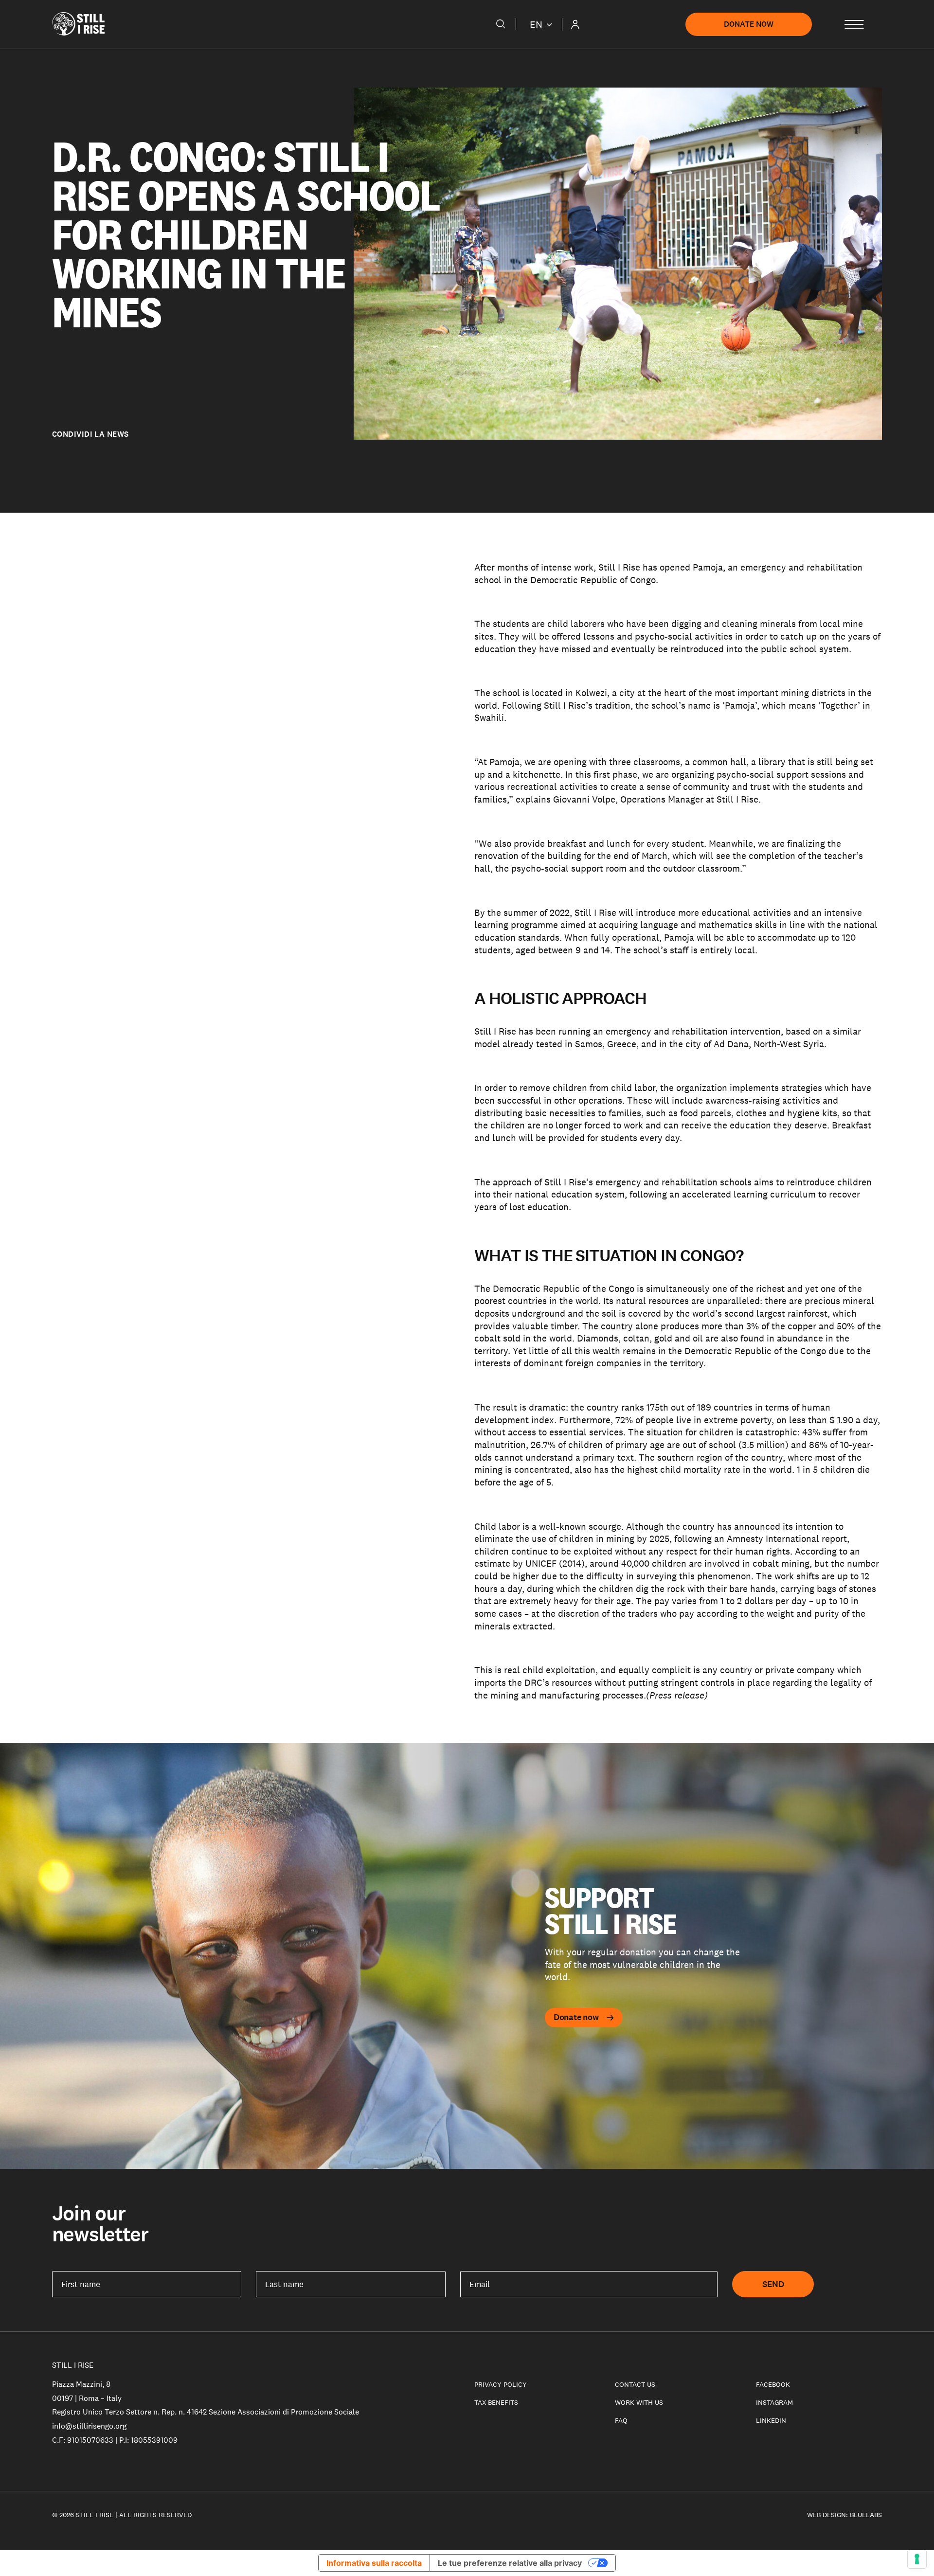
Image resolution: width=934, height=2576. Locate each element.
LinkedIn (771, 2420)
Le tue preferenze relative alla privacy (510, 2563)
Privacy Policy (501, 2384)
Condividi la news (90, 434)
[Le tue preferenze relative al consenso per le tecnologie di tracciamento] (917, 2559)
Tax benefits (496, 2402)
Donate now (749, 24)
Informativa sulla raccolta (374, 2563)
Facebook (773, 2384)
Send (773, 2284)
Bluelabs (866, 2515)
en (536, 24)
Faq (621, 2420)
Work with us (639, 2402)
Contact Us (635, 2384)
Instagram (774, 2402)
